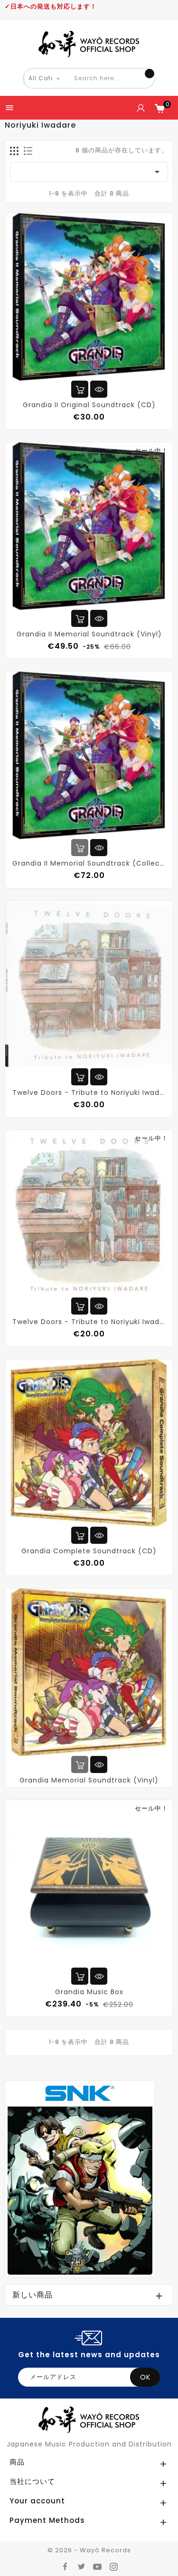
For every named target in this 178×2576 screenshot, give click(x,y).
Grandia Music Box (89, 1992)
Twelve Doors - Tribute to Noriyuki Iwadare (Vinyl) (89, 1092)
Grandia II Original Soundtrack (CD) (89, 405)
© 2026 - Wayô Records (89, 2550)
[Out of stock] (80, 848)
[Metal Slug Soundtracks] (80, 2179)
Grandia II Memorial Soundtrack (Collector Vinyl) (89, 863)
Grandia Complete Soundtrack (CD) (89, 1551)
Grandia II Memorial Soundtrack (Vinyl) (89, 634)
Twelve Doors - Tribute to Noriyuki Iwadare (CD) (89, 1322)
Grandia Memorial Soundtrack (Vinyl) (89, 1780)
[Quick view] (99, 389)
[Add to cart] (80, 389)
